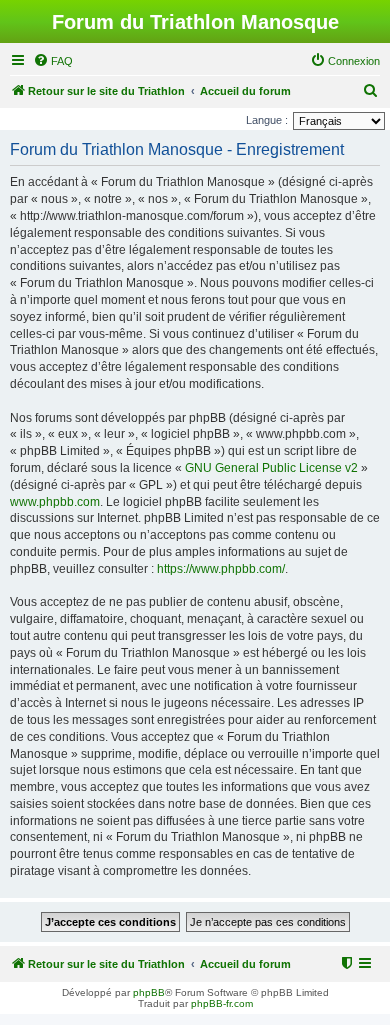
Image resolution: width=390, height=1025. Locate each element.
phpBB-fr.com (222, 1003)
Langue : (267, 120)
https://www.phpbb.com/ (221, 569)
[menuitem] (53, 61)
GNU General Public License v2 (271, 468)
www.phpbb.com (55, 502)
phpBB (149, 992)
